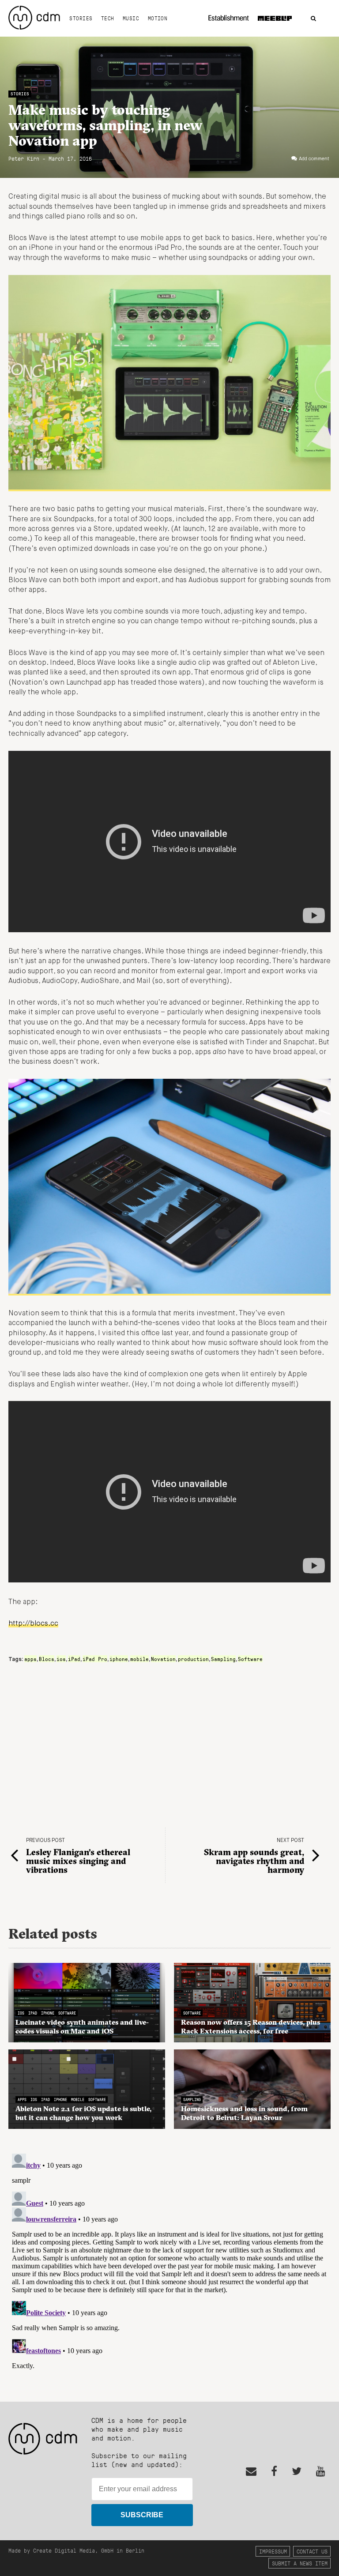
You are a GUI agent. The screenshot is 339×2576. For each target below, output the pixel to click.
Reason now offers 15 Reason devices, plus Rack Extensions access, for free (250, 2026)
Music (131, 18)
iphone (119, 1659)
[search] (313, 19)
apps (30, 1659)
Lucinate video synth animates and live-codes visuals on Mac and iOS (82, 2026)
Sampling (223, 1659)
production (193, 1659)
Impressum (273, 2551)
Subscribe (142, 2515)
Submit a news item (300, 2563)
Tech (108, 18)
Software (250, 1659)
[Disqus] (169, 2260)
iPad (74, 1659)
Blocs (47, 1659)
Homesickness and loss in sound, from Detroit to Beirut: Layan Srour (244, 2113)
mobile (139, 1659)
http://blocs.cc (33, 1624)
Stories (81, 18)
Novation (163, 1659)
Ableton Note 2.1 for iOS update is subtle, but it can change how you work (83, 2113)
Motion (158, 18)
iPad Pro (95, 1659)
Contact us (312, 2551)
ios (61, 1659)
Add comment (314, 159)
